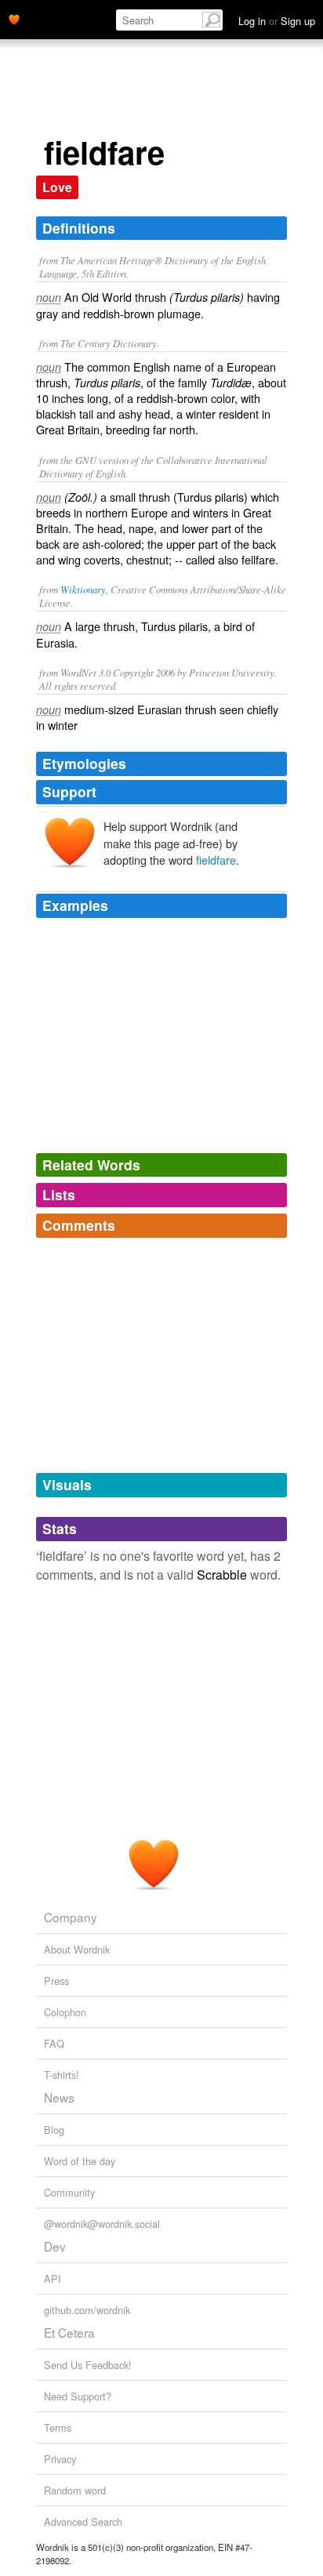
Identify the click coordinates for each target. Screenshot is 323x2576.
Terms (58, 2427)
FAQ (54, 2043)
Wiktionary (83, 589)
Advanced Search (83, 2522)
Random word (75, 2490)
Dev (55, 2246)
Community (69, 2192)
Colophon (65, 2012)
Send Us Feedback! (88, 2365)
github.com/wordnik (87, 2310)
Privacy (60, 2459)
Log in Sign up (277, 21)
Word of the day (80, 2161)
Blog (54, 2130)
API (53, 2278)
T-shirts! (62, 2075)
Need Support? (78, 2396)
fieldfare (216, 860)
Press (56, 1981)
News (59, 2097)
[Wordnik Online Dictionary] (14, 18)
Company (71, 1917)
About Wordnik (77, 1949)
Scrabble (222, 1575)
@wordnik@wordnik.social (102, 2224)
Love (57, 187)
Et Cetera (69, 2332)
